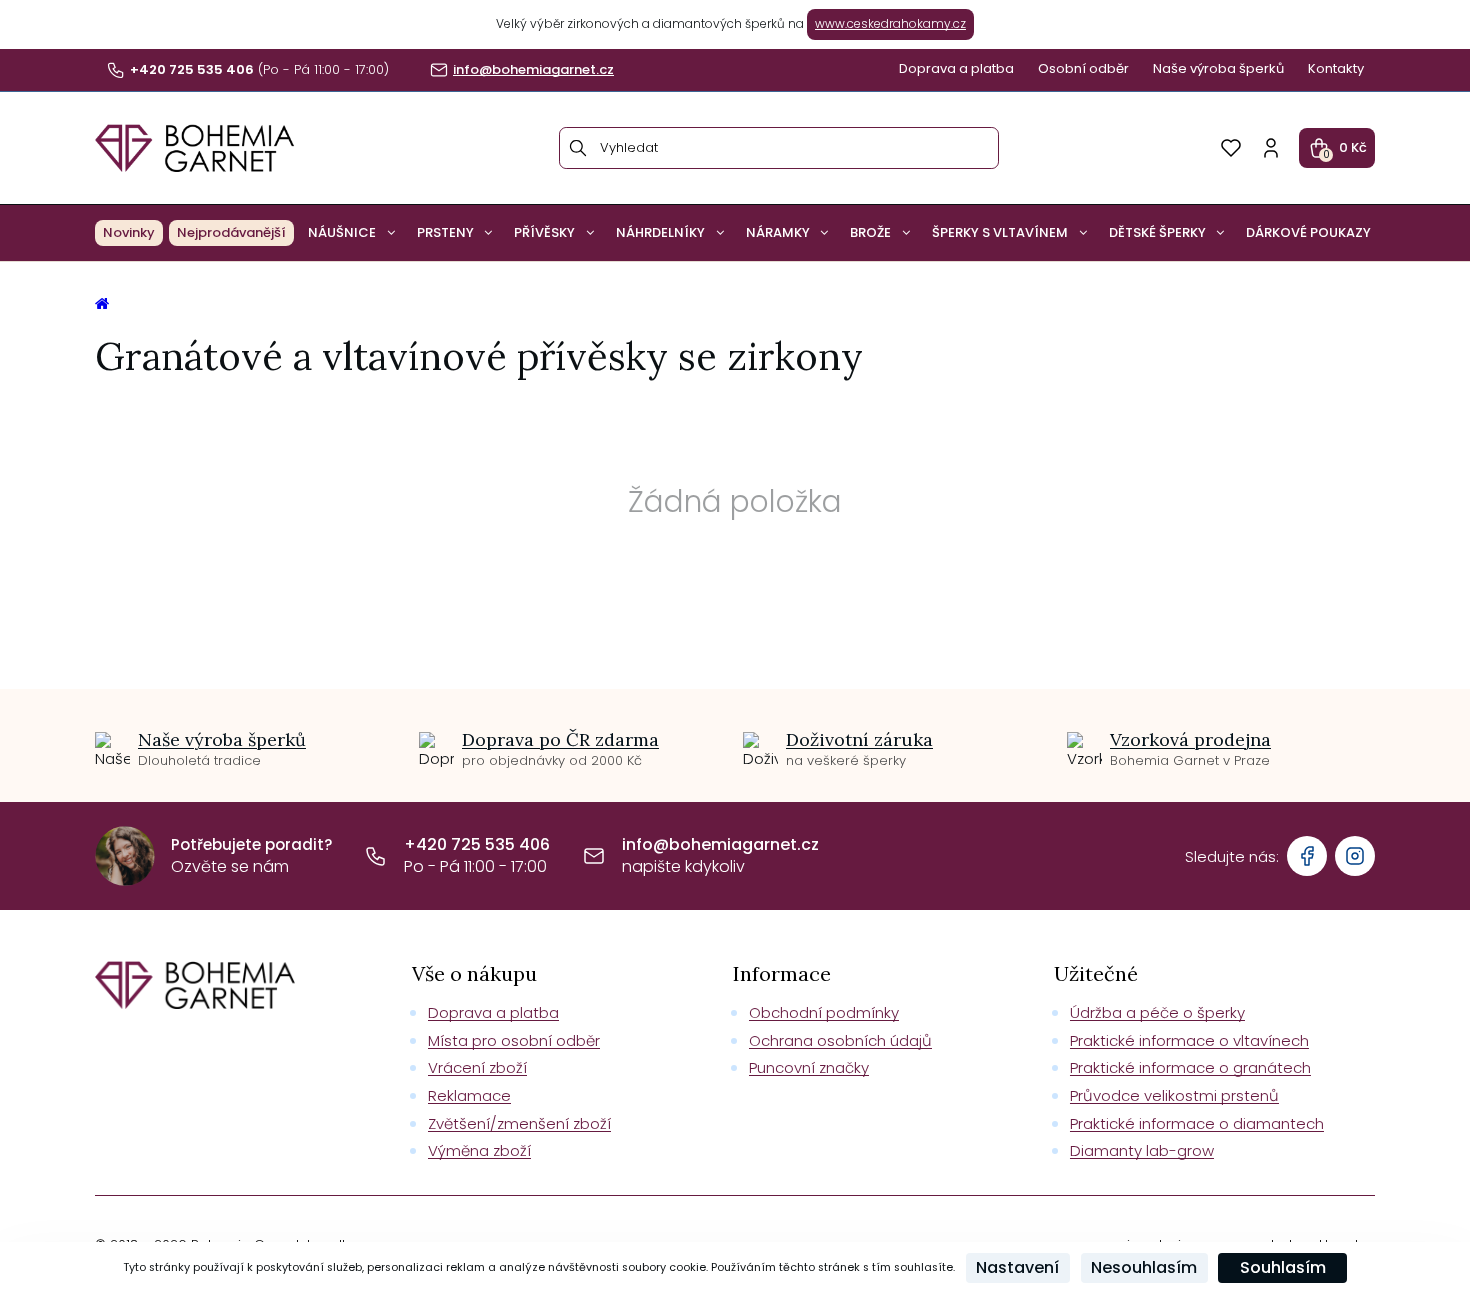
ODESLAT (927, 793)
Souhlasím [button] (1283, 1267)
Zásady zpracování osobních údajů (927, 836)
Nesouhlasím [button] (1144, 1267)
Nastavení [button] (1017, 1267)
